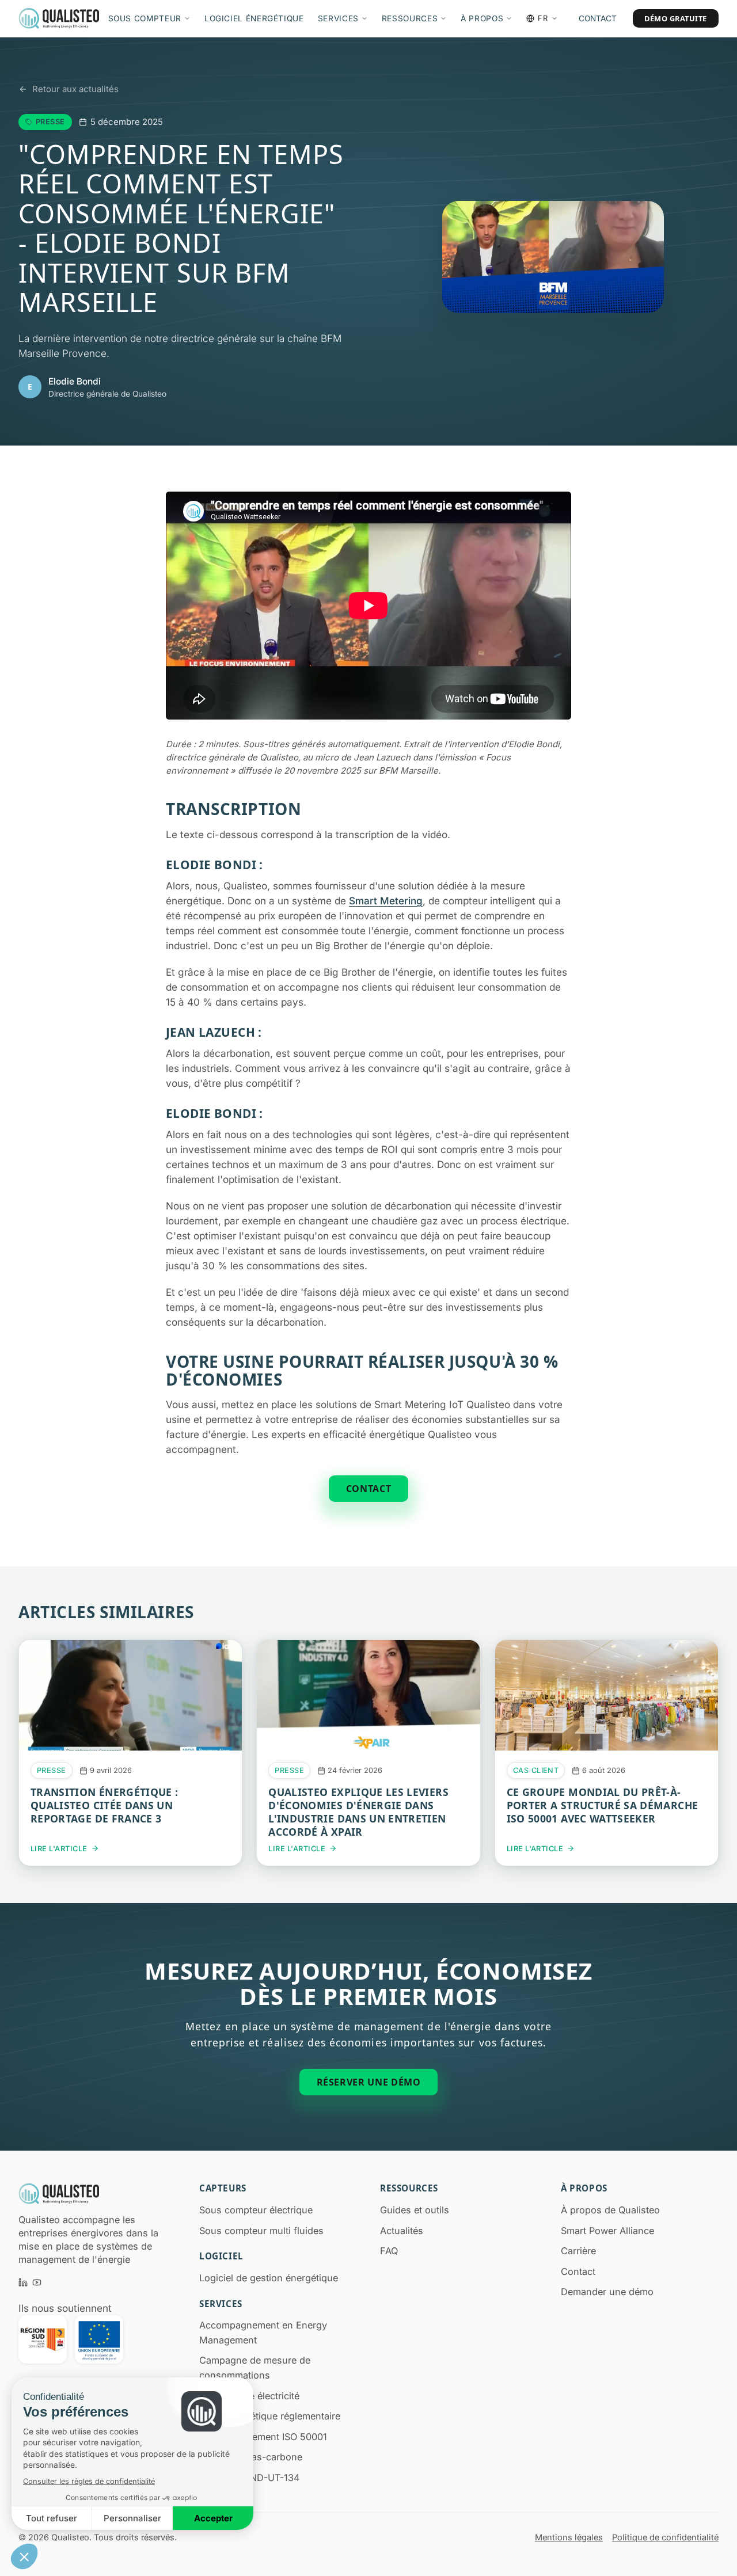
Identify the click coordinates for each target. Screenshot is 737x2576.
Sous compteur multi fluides (261, 2231)
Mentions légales (569, 2537)
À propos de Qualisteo (610, 2210)
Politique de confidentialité (665, 2537)
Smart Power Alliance (607, 2231)
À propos (482, 18)
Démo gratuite (676, 18)
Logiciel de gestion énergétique (269, 2278)
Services (338, 18)
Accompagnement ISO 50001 (263, 2437)
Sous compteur (145, 18)
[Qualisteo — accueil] (59, 18)
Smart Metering (386, 901)
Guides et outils (415, 2210)
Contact (598, 18)
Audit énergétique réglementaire (270, 2416)
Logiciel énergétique (254, 18)
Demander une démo (607, 2292)
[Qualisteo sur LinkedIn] (23, 2282)
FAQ (389, 2251)
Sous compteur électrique (256, 2210)
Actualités (402, 2231)
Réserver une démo (369, 2082)
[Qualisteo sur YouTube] (37, 2282)
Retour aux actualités (75, 89)
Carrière (578, 2251)
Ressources (410, 18)
